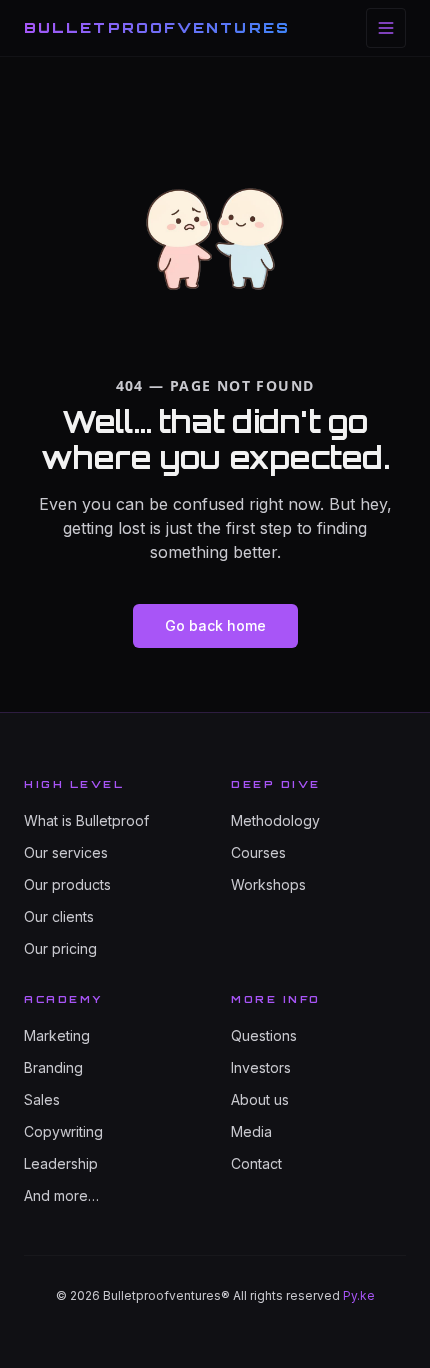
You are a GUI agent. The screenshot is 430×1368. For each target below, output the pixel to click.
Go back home (215, 625)
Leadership (61, 1163)
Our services (66, 852)
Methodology (275, 820)
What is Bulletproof (86, 820)
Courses (258, 852)
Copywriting (63, 1131)
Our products (67, 884)
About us (260, 1099)
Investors (261, 1067)
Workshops (268, 884)
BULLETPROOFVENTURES (157, 27)
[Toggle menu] (386, 28)
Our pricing (60, 948)
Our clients (59, 916)
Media (251, 1131)
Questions (264, 1035)
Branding (53, 1067)
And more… (61, 1195)
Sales (42, 1099)
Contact (256, 1163)
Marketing (57, 1035)
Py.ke (359, 1295)
